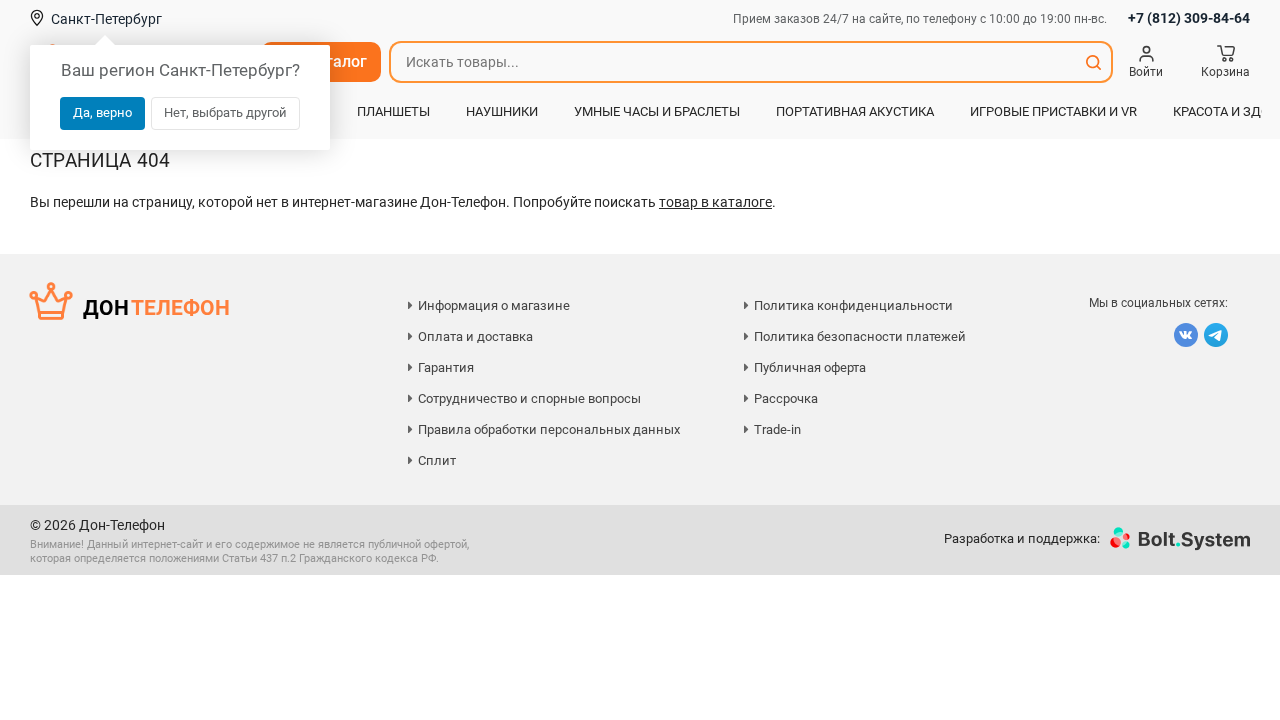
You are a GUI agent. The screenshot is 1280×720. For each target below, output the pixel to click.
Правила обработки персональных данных (549, 429)
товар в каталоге (715, 202)
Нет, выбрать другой (225, 112)
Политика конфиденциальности (853, 305)
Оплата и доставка (475, 336)
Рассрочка (786, 398)
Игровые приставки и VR (1053, 111)
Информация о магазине (494, 305)
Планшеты (393, 111)
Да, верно (102, 112)
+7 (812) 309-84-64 (1189, 18)
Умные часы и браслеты (657, 111)
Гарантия (446, 367)
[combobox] (733, 62)
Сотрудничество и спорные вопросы (529, 398)
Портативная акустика (855, 111)
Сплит (437, 460)
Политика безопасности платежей (860, 336)
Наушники (502, 111)
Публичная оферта (810, 367)
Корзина (1225, 72)
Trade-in (777, 429)
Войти (1146, 72)
